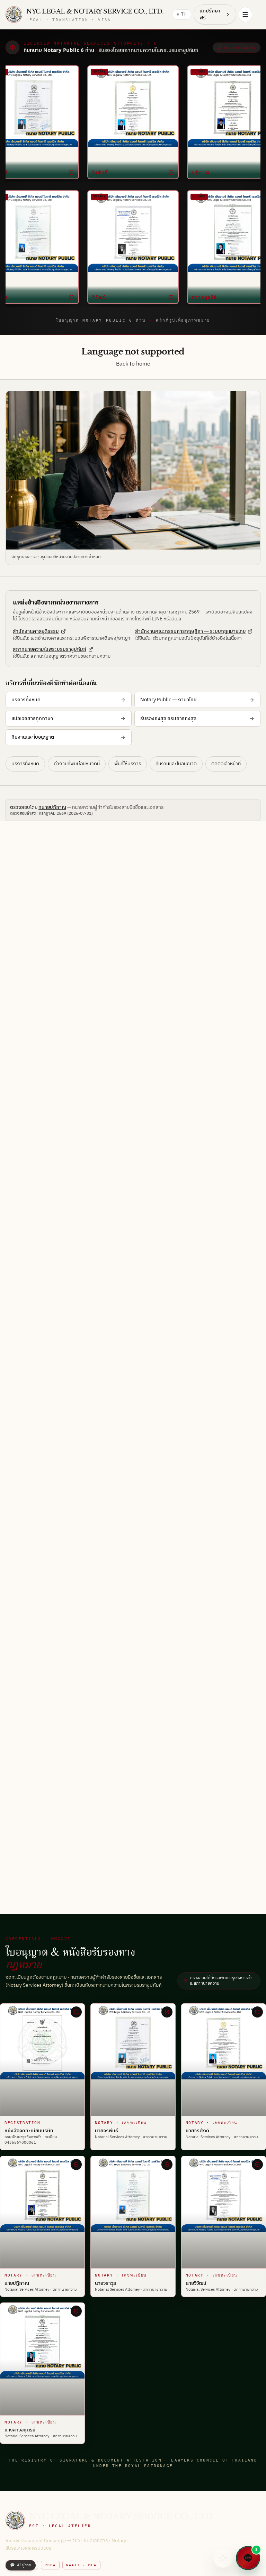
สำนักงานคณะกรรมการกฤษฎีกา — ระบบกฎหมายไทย (190, 631)
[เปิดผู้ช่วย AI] (223, 2558)
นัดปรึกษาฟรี (210, 14)
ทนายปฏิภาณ (52, 807)
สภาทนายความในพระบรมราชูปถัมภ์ (50, 649)
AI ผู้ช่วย (21, 2565)
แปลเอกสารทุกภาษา (32, 718)
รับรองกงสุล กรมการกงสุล (168, 718)
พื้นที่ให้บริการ (128, 764)
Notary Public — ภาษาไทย (168, 700)
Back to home (133, 364)
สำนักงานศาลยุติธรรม (36, 631)
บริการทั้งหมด (26, 700)
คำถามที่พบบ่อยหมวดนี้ (77, 764)
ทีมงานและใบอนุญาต (33, 737)
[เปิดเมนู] (245, 15)
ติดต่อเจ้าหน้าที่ (226, 764)
